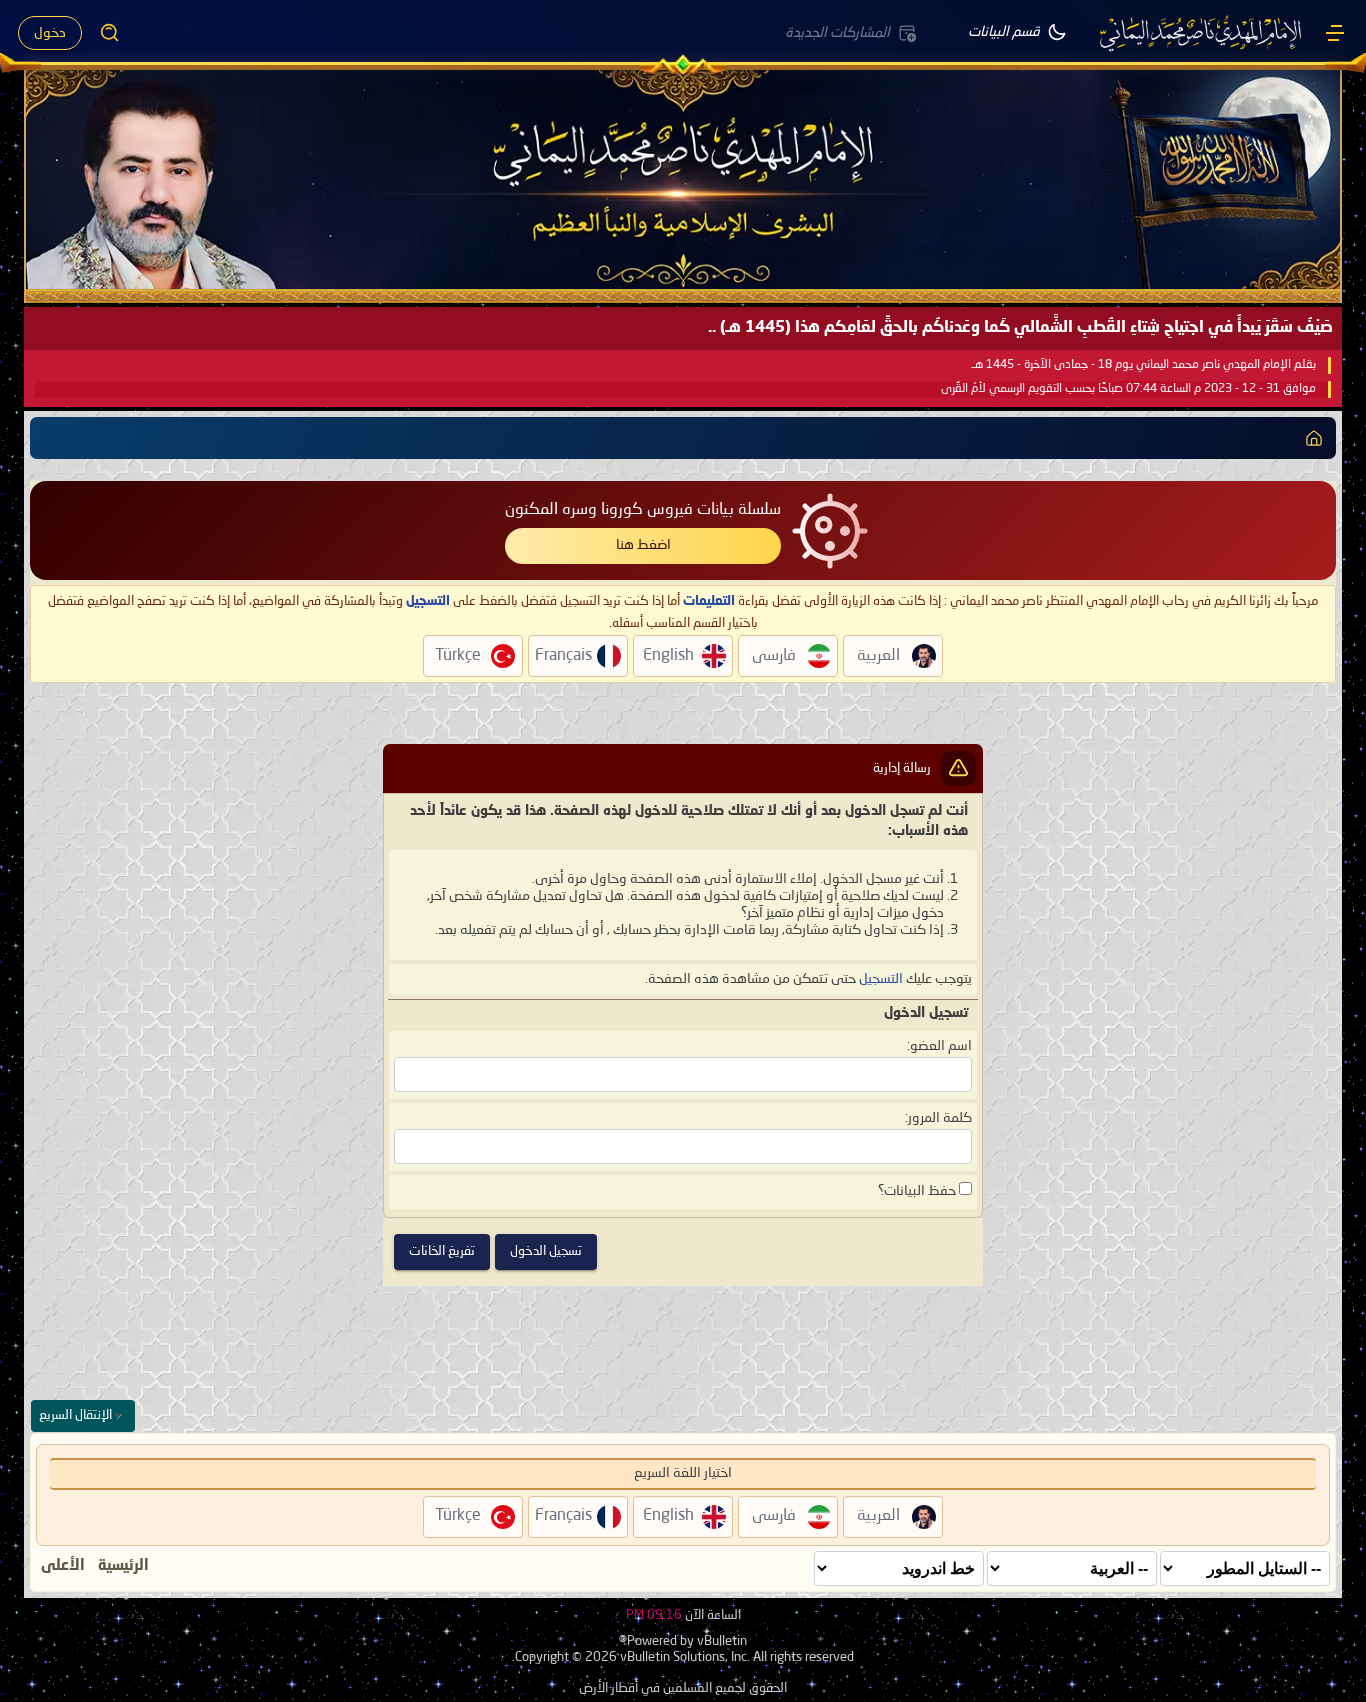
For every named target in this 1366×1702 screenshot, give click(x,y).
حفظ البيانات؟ (918, 1191)
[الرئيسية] (1335, 33)
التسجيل (881, 979)
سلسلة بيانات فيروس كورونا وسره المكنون (643, 510)
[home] (1314, 438)
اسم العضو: (939, 1046)
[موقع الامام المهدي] (1202, 33)
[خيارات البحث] (110, 33)
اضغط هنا (643, 545)
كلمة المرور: (938, 1118)
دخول (50, 33)
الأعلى (63, 1566)
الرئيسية (123, 1566)
